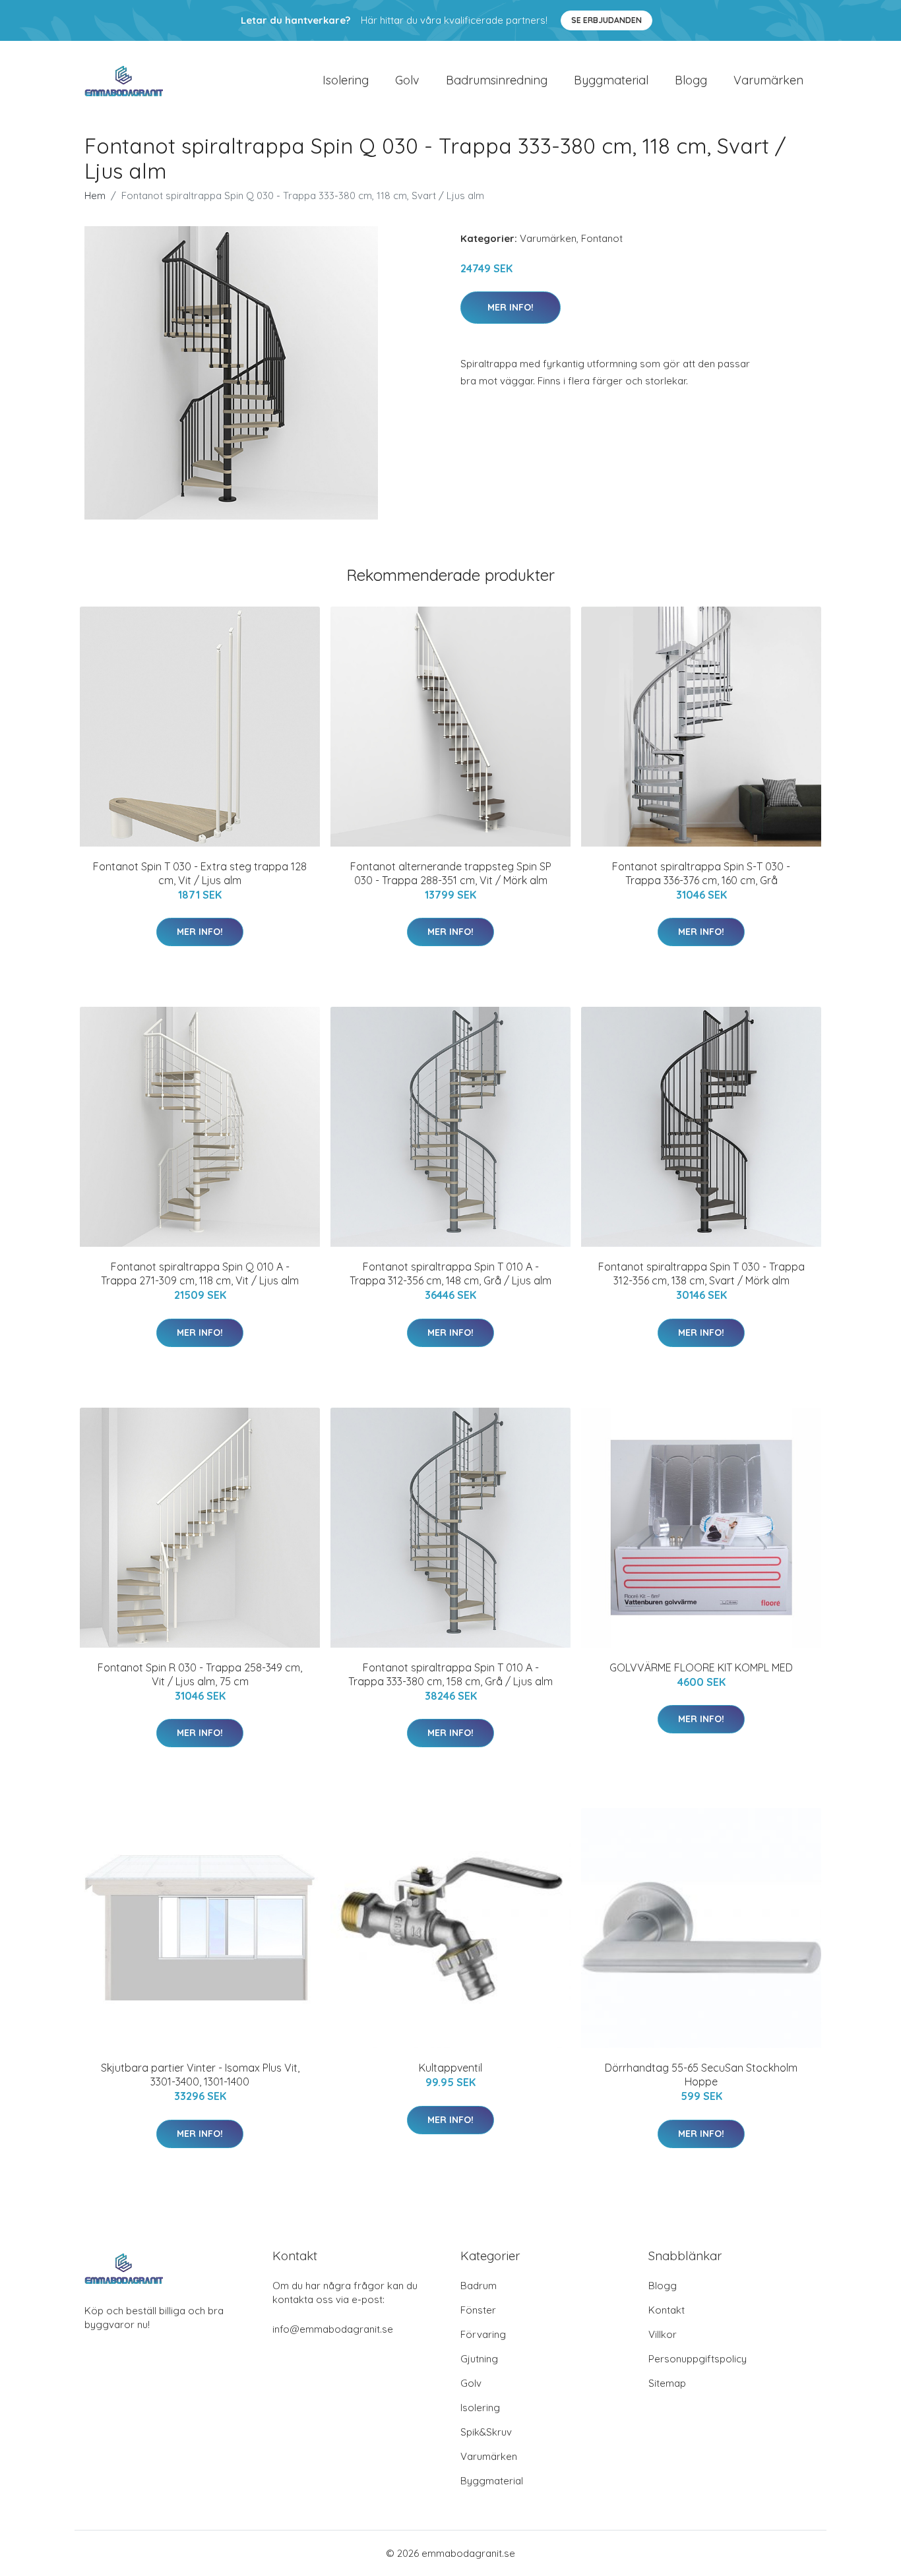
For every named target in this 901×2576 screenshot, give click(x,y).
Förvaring (483, 2334)
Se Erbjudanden (606, 20)
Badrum (479, 2286)
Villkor (663, 2334)
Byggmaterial (611, 80)
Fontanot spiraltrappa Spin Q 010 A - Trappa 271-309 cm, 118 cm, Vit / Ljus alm (200, 1273)
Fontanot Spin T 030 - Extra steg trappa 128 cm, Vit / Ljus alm (200, 873)
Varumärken (768, 80)
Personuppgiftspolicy (698, 2359)
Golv (407, 80)
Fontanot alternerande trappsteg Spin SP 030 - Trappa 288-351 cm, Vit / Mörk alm (451, 873)
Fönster (478, 2310)
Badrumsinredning (497, 80)
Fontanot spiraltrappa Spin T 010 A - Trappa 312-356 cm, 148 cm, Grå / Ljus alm (450, 1273)
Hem (95, 195)
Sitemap (667, 2383)
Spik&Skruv (486, 2432)
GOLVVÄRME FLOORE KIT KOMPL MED (701, 1667)
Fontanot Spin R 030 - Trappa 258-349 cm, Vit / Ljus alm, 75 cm (200, 1674)
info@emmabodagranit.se (333, 2329)
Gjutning (479, 2359)
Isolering (346, 80)
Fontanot (602, 238)
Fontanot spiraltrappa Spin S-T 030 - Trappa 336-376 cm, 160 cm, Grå (701, 873)
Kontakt (667, 2310)
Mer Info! (511, 307)
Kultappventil (450, 2068)
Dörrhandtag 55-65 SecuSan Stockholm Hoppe (701, 2075)
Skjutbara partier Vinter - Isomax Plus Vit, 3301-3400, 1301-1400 (200, 2075)
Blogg (691, 80)
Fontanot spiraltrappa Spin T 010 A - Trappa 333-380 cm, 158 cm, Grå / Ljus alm (450, 1674)
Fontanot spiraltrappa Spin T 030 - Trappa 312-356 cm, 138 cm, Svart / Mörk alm (701, 1273)
